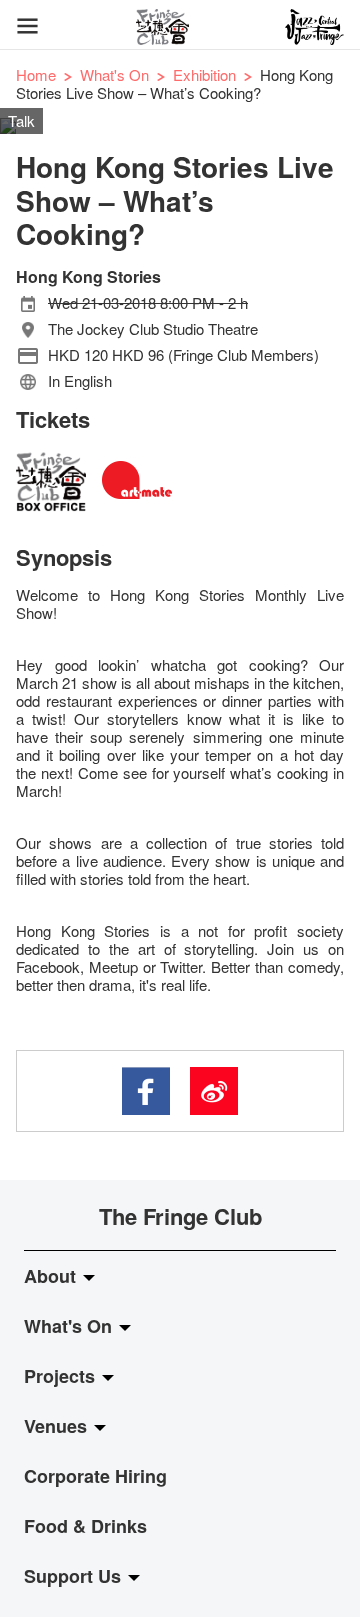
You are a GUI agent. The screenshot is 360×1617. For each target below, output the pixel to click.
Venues (58, 1426)
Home (36, 74)
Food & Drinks (85, 1526)
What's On (114, 74)
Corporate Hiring (95, 1476)
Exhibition (204, 74)
